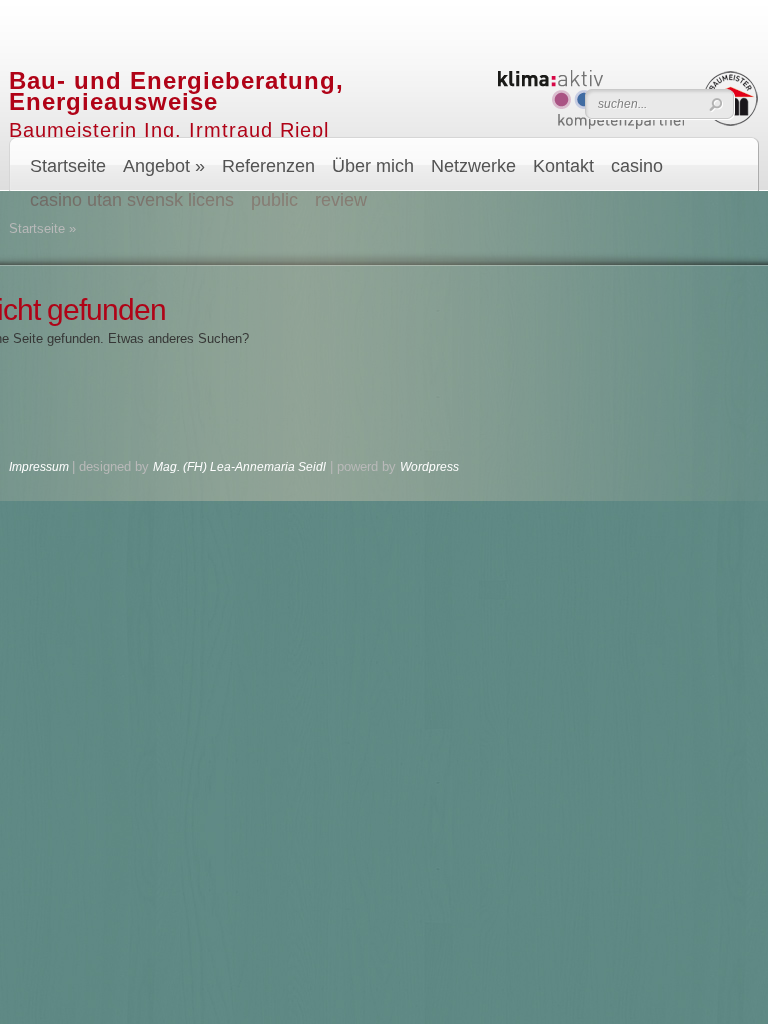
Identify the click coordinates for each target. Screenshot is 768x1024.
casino (637, 166)
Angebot (164, 166)
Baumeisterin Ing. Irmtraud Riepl (169, 130)
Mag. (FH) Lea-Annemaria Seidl (239, 467)
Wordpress (429, 467)
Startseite (68, 166)
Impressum (40, 467)
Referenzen (268, 166)
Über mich (373, 166)
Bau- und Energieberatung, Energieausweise (176, 91)
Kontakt (563, 166)
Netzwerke (473, 166)
